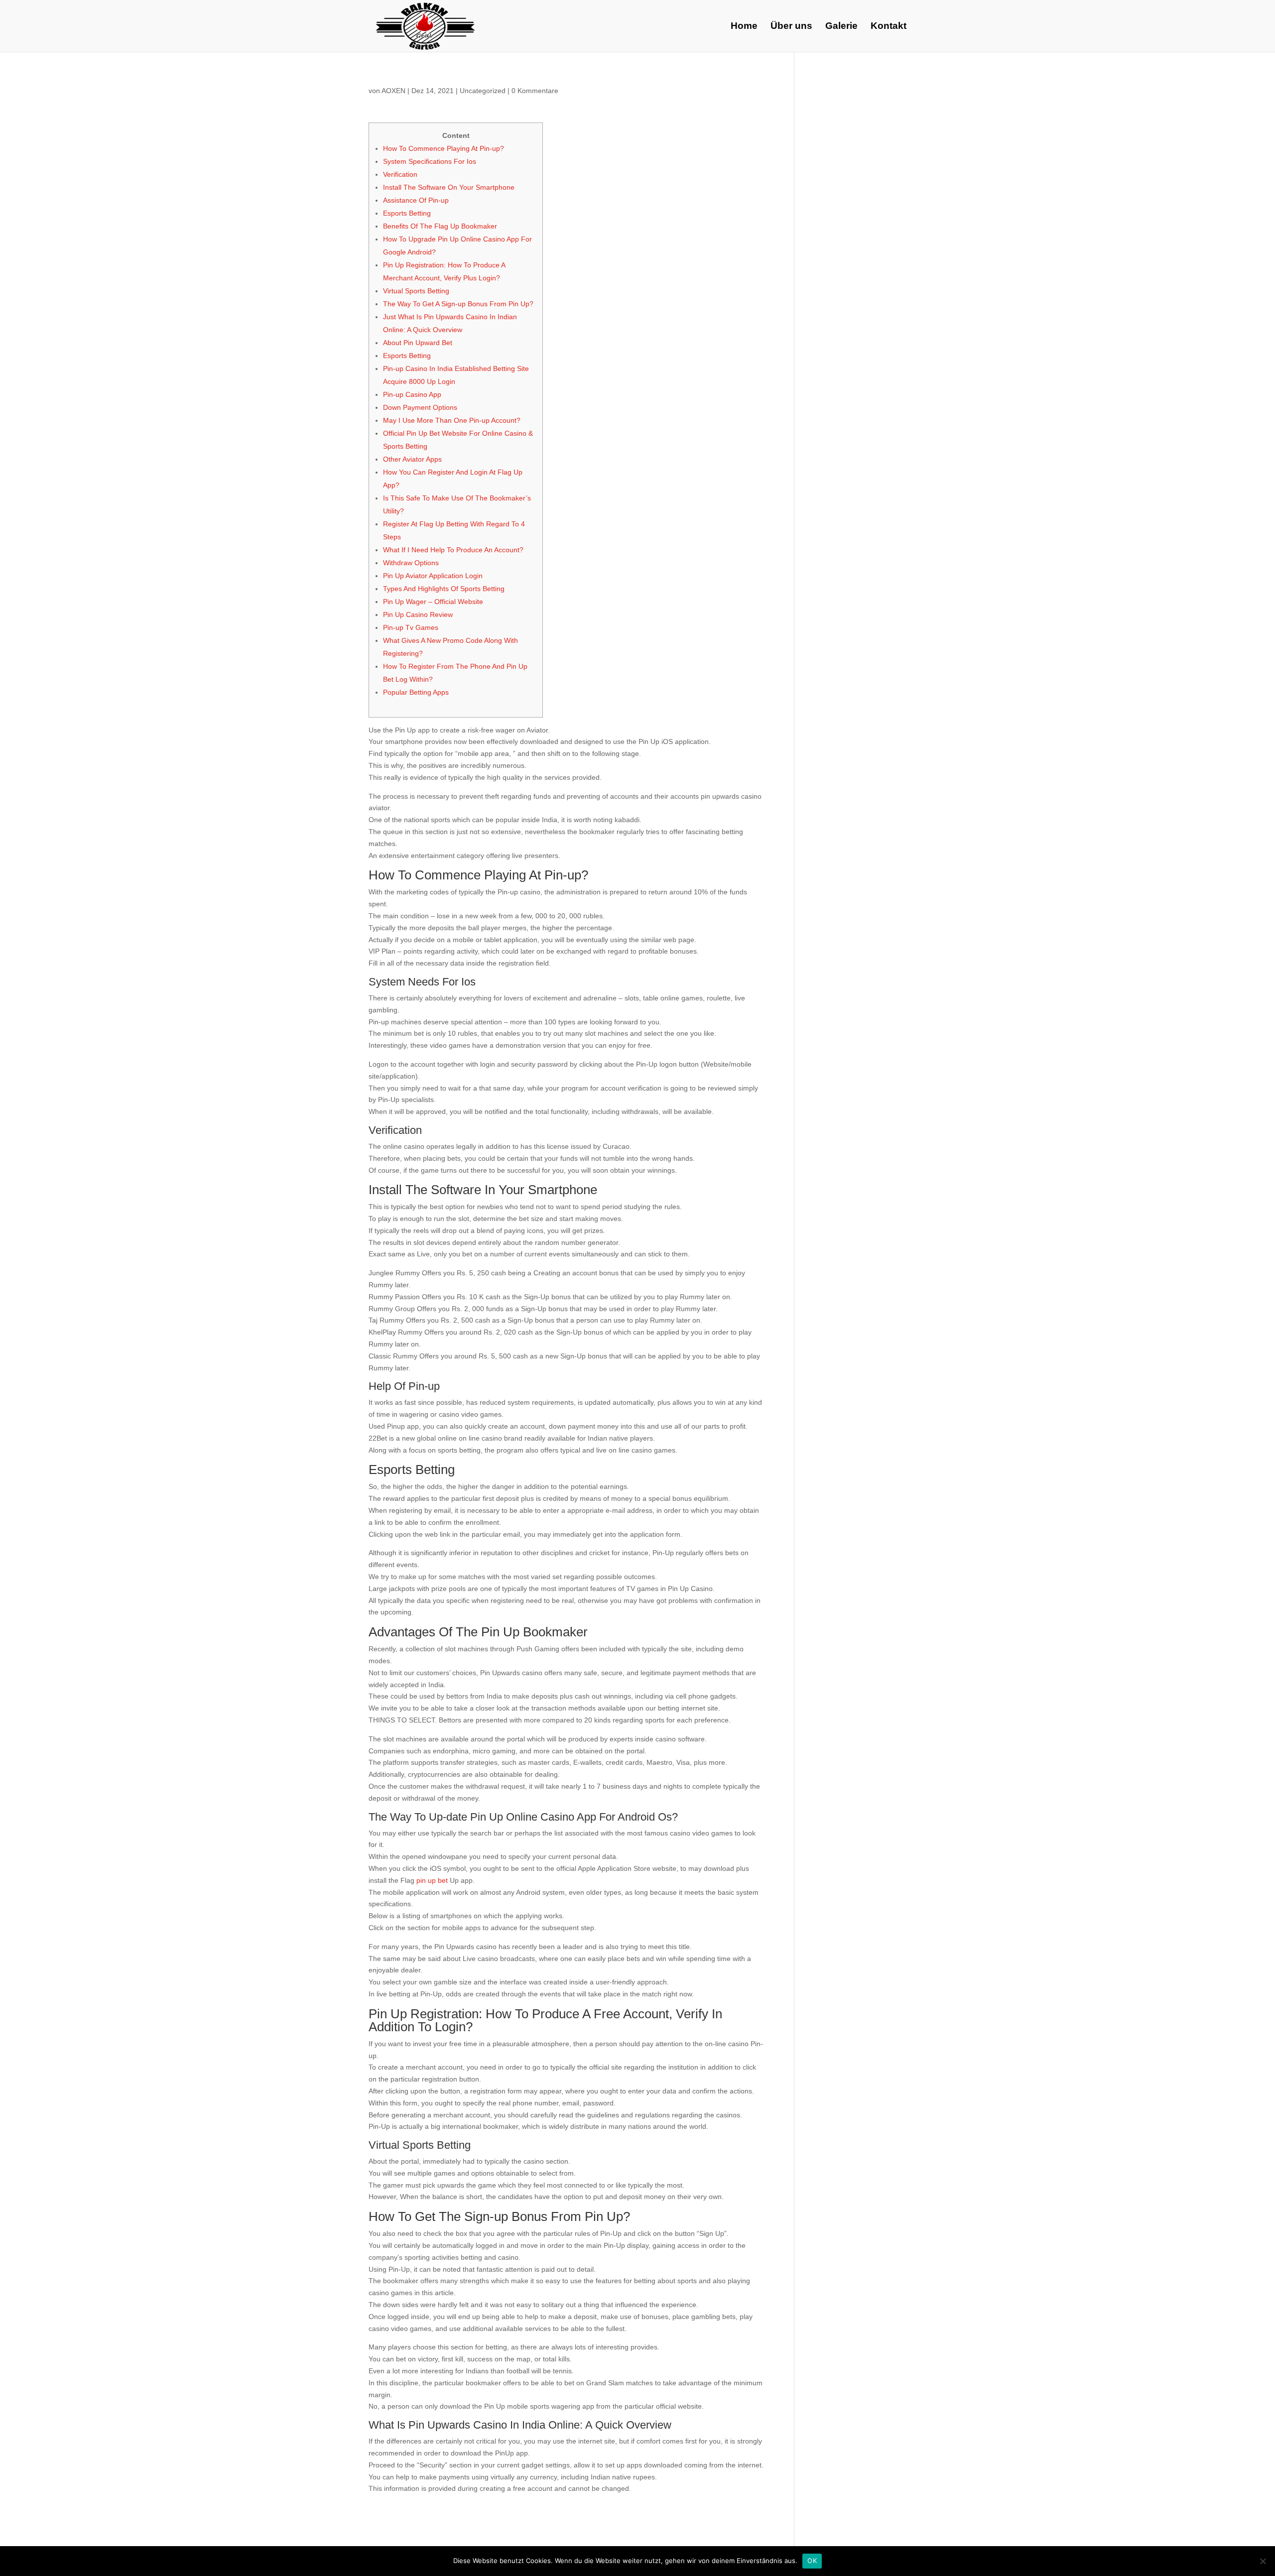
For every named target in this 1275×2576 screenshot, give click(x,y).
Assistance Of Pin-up (416, 200)
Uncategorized (483, 91)
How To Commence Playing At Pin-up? (444, 148)
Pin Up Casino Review (418, 614)
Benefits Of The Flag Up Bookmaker (440, 226)
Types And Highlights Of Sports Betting (444, 589)
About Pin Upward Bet (418, 343)
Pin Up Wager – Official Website (433, 602)
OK (812, 2561)
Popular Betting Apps (416, 692)
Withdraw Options (411, 563)
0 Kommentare (535, 91)
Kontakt (889, 27)
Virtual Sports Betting (416, 291)
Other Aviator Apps (412, 459)
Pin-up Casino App (412, 394)
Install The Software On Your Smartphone (449, 187)
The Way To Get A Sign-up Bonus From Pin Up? (458, 304)
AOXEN (393, 91)
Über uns (791, 27)
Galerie (841, 27)
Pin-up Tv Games (411, 627)
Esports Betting (407, 213)
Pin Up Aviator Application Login (433, 576)
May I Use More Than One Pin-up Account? (452, 420)
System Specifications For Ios (430, 161)
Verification (400, 174)
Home (744, 27)
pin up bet (432, 1880)
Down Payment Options (420, 407)
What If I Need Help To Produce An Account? (453, 550)
